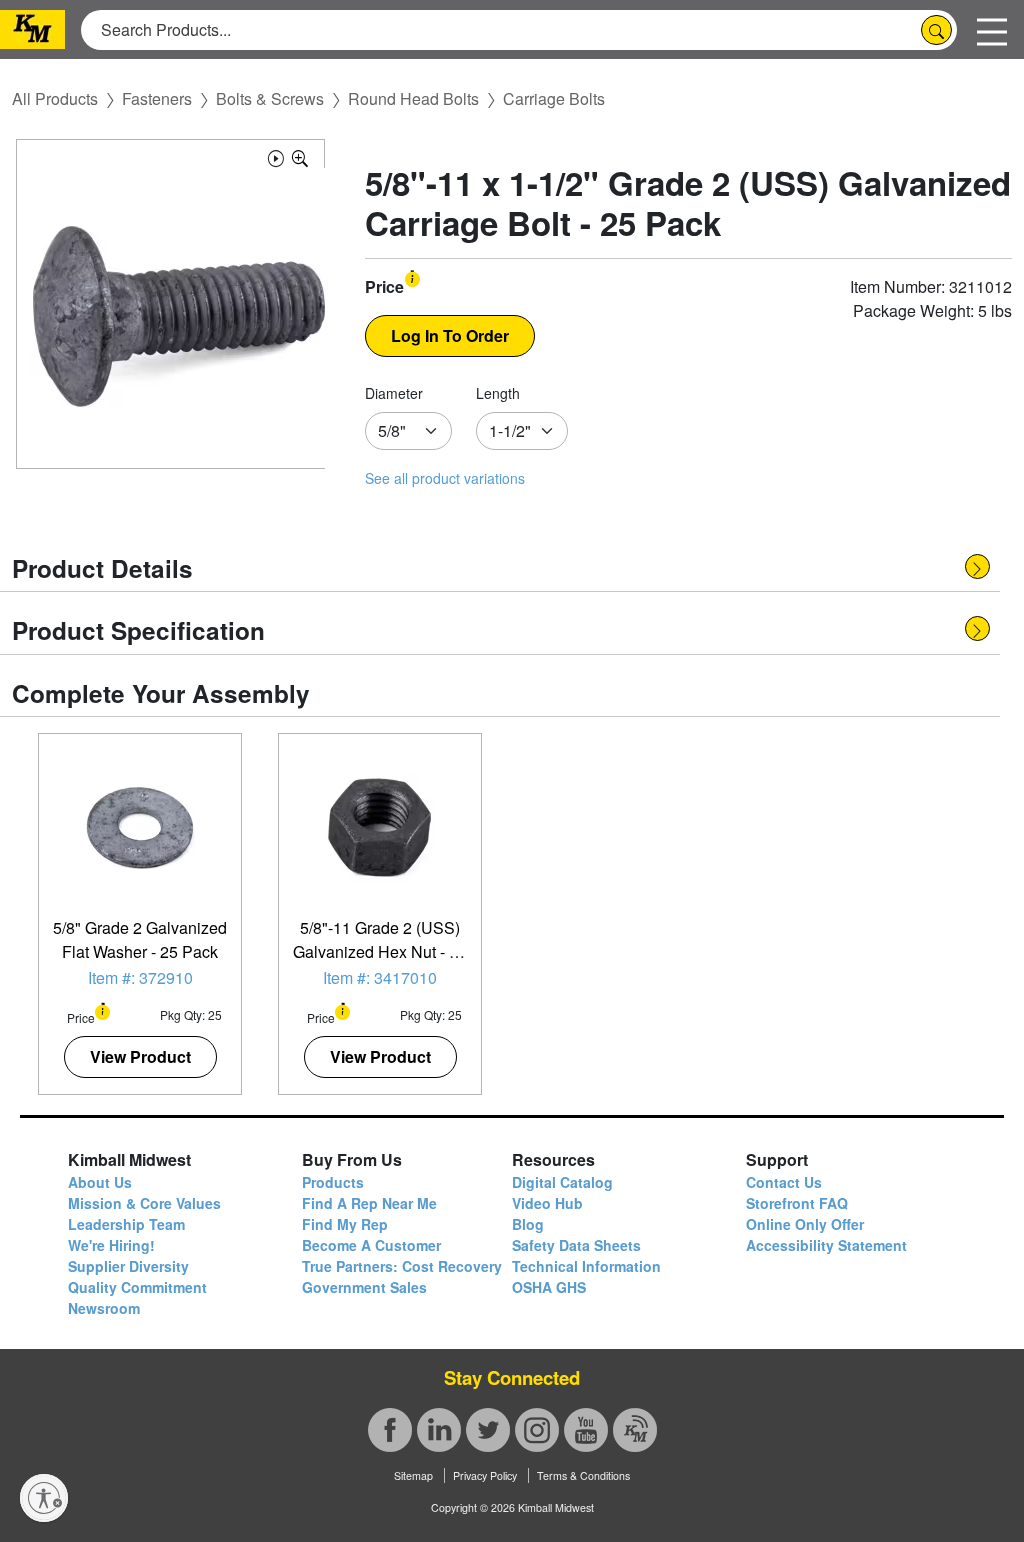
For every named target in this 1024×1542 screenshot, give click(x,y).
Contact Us (784, 1182)
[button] (276, 155)
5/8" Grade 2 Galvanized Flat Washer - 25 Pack (140, 939)
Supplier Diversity (128, 1266)
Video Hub (547, 1203)
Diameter (394, 393)
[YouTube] (586, 1430)
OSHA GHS (549, 1287)
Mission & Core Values (144, 1203)
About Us (100, 1182)
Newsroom (104, 1308)
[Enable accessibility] (44, 1498)
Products (333, 1182)
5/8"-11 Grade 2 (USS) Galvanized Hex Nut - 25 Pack (380, 951)
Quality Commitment (137, 1287)
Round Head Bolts (413, 98)
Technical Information (586, 1266)
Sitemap (413, 1475)
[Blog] (635, 1430)
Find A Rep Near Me (369, 1203)
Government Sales (364, 1287)
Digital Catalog (562, 1182)
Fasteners (157, 98)
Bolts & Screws (270, 98)
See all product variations (445, 478)
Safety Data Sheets (576, 1245)
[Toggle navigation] (992, 29)
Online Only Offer (805, 1224)
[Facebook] (390, 1430)
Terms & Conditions (583, 1475)
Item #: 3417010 (380, 977)
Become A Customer (371, 1245)
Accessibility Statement (826, 1245)
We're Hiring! (111, 1245)
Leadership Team (126, 1224)
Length (498, 393)
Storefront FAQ (797, 1203)
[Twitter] (488, 1430)
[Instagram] (537, 1430)
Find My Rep (345, 1224)
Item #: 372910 (140, 977)
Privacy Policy (485, 1475)
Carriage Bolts (554, 98)
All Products (55, 98)
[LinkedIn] (439, 1430)
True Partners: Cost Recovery (402, 1266)
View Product (140, 1056)
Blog (528, 1224)
